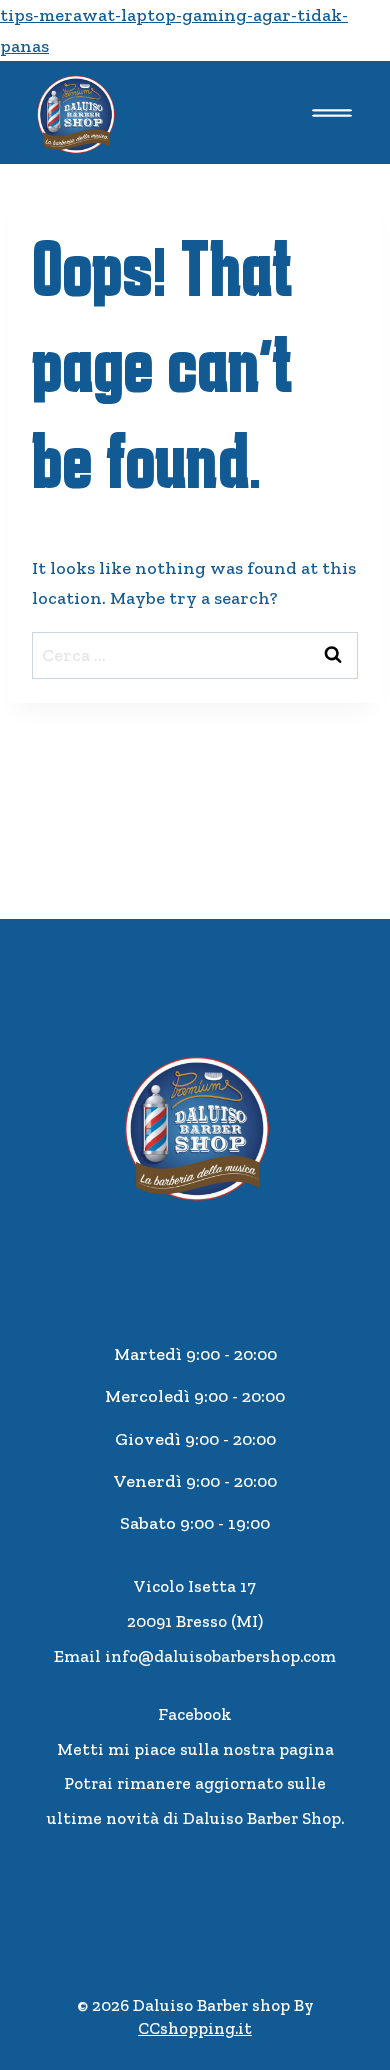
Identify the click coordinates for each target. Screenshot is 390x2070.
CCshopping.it (195, 2028)
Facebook (195, 1714)
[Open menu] (331, 112)
